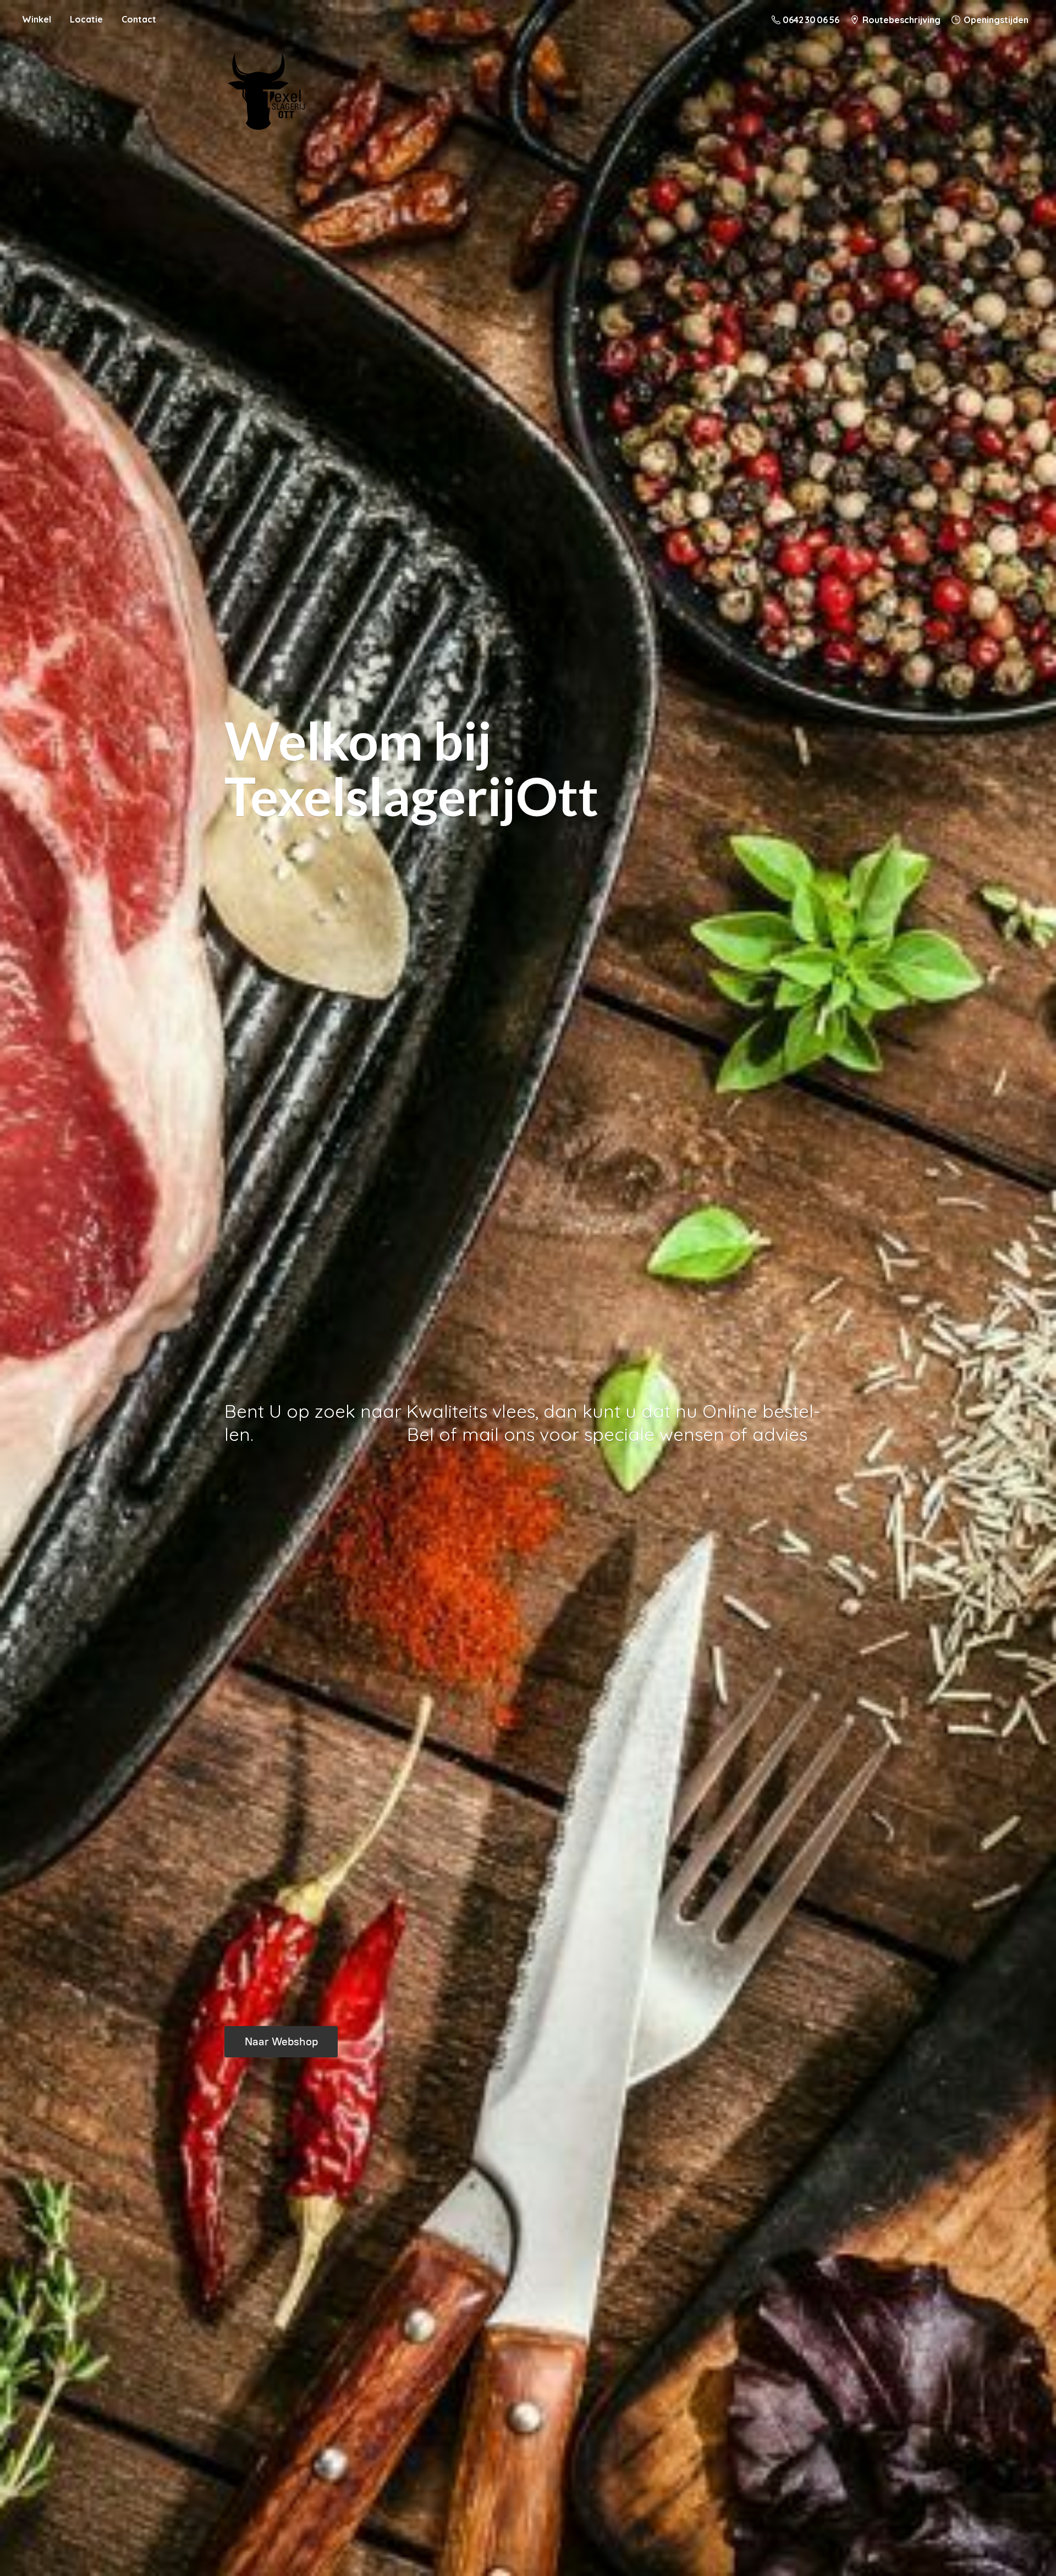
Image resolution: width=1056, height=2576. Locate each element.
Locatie (86, 19)
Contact (139, 19)
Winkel (37, 19)
